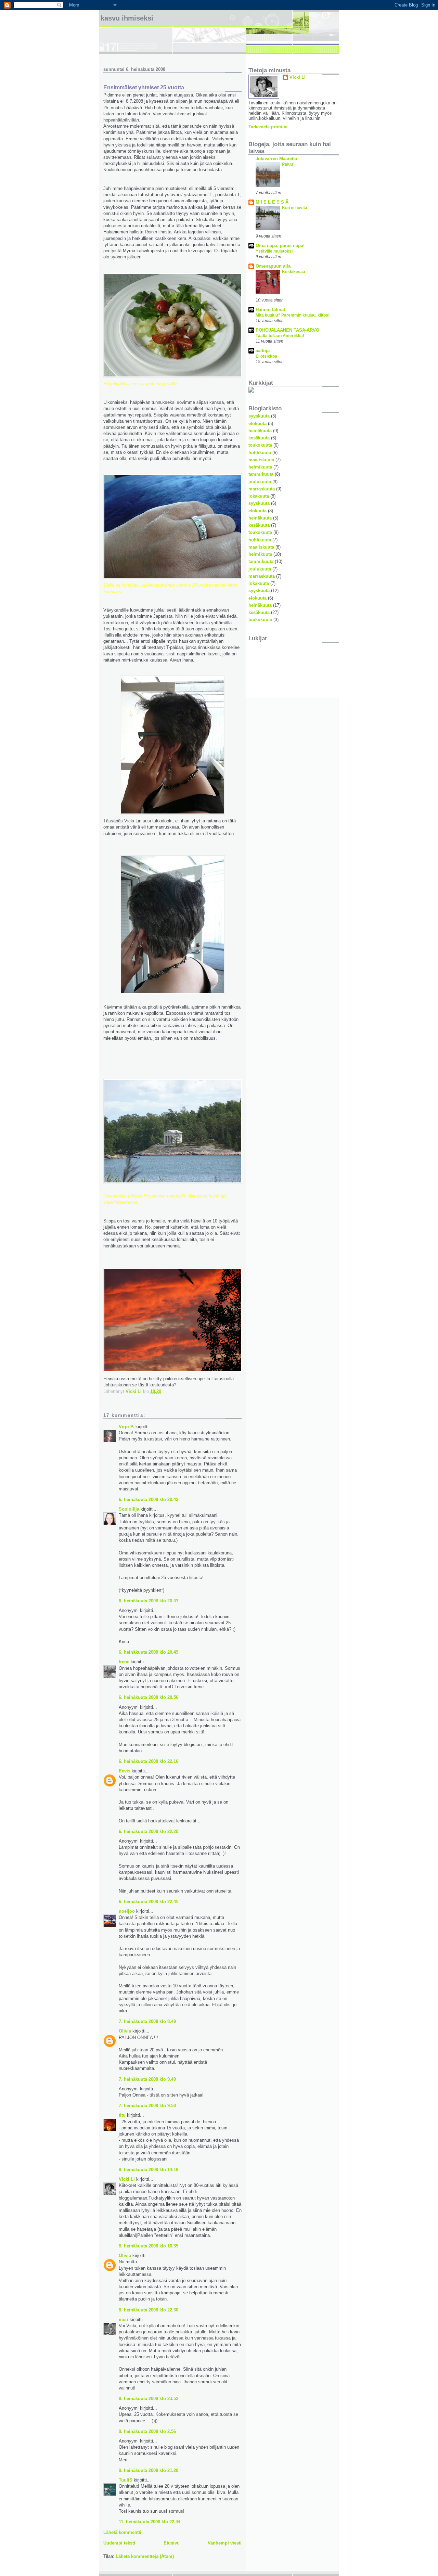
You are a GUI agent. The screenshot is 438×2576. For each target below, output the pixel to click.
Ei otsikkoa (266, 356)
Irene (124, 1662)
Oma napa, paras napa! (280, 246)
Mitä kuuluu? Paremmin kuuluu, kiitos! (293, 315)
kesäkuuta (259, 438)
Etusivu (172, 2543)
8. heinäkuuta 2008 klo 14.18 (149, 2170)
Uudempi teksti (119, 2543)
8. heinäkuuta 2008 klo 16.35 (149, 2246)
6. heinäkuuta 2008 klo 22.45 (149, 1902)
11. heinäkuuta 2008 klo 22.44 (150, 2522)
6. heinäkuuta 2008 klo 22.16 (149, 1761)
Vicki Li (127, 2179)
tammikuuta (261, 474)
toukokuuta (260, 445)
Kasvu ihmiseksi (127, 18)
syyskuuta (259, 416)
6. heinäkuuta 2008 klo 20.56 (149, 1697)
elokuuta (257, 424)
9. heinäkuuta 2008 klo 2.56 (147, 2431)
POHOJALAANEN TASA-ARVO (287, 330)
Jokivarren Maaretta (276, 159)
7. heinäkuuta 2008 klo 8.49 (147, 2021)
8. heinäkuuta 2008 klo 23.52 (149, 2399)
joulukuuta (260, 482)
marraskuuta (262, 489)
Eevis (125, 1771)
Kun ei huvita (295, 208)
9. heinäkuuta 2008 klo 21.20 (149, 2470)
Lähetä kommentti (122, 2532)
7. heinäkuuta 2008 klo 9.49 (147, 2079)
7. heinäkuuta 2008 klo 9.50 (147, 2106)
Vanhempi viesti (225, 2543)
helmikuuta (260, 467)
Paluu (287, 164)
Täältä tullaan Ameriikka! (280, 336)
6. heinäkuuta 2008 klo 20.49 (149, 1652)
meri (124, 2319)
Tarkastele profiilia (268, 127)
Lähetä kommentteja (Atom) (145, 2556)
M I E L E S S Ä (272, 202)
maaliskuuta (261, 460)
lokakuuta (259, 496)
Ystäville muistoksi (274, 251)
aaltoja (263, 351)
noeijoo (127, 1911)
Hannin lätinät (270, 310)
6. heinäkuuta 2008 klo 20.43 (149, 1601)
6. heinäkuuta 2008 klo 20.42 (149, 1500)
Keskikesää (294, 272)
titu (122, 2115)
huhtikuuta (260, 453)
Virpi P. (126, 1427)
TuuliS (126, 2480)
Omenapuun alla (273, 266)
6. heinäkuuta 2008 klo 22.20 (149, 1831)
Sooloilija (129, 1509)
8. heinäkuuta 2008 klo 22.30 (149, 2310)
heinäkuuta (260, 431)
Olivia (125, 2031)
